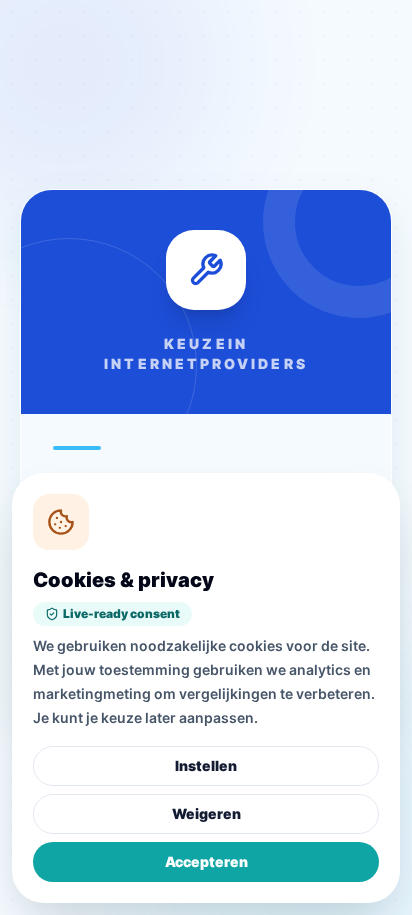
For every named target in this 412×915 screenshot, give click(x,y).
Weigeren (206, 813)
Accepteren (206, 861)
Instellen (206, 765)
